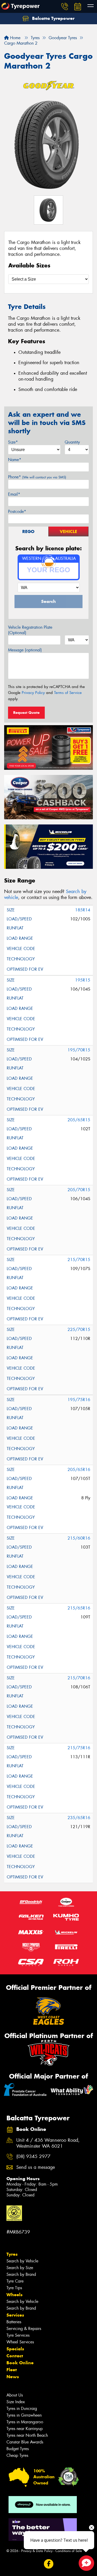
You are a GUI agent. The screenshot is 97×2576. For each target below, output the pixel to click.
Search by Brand (21, 2274)
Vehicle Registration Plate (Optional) (30, 630)
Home (15, 38)
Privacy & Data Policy (37, 2551)
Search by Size (20, 2268)
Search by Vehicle (22, 2261)
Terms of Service (68, 693)
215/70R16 (79, 1678)
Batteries (14, 2322)
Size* (13, 442)
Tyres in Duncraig (22, 2409)
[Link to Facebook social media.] (48, 2564)
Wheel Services (20, 2342)
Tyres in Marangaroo (25, 2422)
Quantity (72, 442)
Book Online (20, 2363)
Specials (15, 2349)
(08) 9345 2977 (33, 2157)
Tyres (12, 2254)
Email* (14, 494)
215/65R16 (79, 1608)
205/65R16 (79, 1470)
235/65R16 (79, 1818)
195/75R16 (79, 1400)
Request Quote (26, 713)
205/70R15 (79, 1190)
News (13, 2377)
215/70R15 (79, 1260)
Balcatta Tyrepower (53, 18)
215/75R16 (79, 1748)
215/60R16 (79, 1538)
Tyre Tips (14, 2288)
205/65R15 (79, 1120)
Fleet (12, 2370)
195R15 (83, 980)
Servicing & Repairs (24, 2329)
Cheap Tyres (17, 2455)
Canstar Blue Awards (25, 2442)
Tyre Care (15, 2281)
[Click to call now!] (65, 6)
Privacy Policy (33, 693)
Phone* (37, 477)
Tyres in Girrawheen (24, 2415)
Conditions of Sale (69, 2551)
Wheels (14, 2295)
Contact (15, 2356)
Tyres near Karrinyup (25, 2429)
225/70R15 (79, 1330)
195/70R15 (79, 1050)
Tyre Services (18, 2335)
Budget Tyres (18, 2449)
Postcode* (17, 512)
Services (15, 2315)
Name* (15, 460)
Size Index (16, 2402)
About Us (15, 2395)
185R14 (83, 910)
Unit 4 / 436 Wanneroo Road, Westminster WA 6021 (48, 2143)
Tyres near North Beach (27, 2435)
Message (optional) (25, 650)
